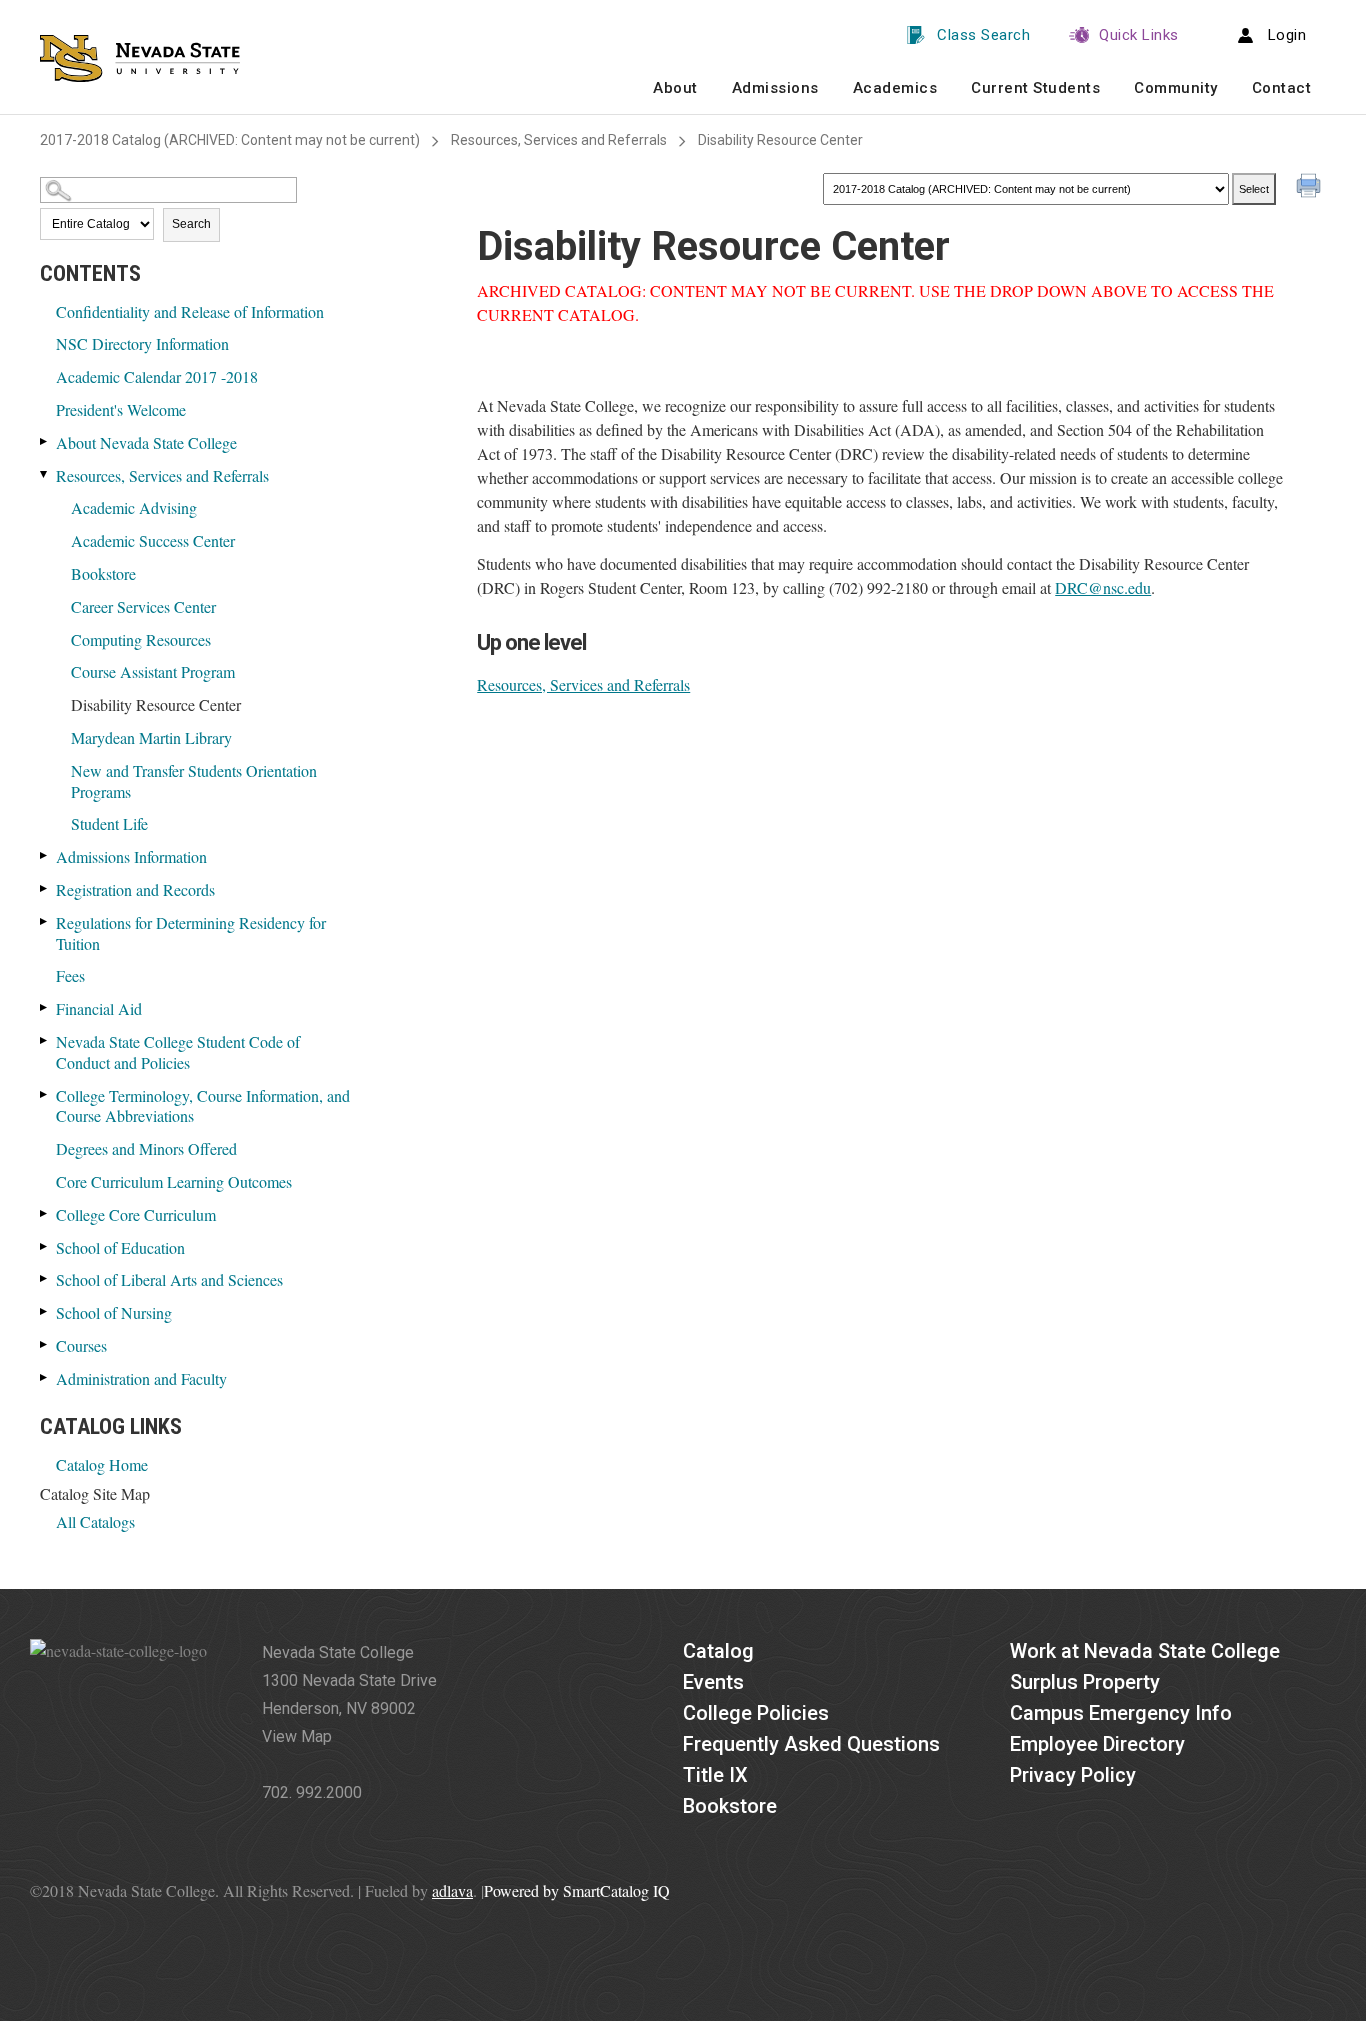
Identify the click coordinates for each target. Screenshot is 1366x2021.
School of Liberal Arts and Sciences (169, 1279)
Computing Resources (141, 639)
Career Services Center (143, 606)
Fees (70, 975)
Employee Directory (1097, 1744)
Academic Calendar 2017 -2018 (157, 376)
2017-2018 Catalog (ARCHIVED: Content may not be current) (230, 140)
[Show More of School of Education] (45, 1246)
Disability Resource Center (156, 704)
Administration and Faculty (141, 1378)
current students (1035, 88)
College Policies (756, 1713)
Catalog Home (102, 1464)
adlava (452, 1890)
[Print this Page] (1311, 188)
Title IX (715, 1775)
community (1176, 88)
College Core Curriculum (136, 1214)
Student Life (109, 823)
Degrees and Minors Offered (146, 1148)
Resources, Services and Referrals (559, 140)
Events (713, 1682)
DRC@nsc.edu (1103, 587)
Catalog (718, 1651)
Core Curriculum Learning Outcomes (174, 1181)
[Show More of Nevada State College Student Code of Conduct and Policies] (45, 1040)
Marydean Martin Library (151, 737)
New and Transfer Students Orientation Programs (194, 781)
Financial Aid (99, 1008)
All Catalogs (95, 1521)
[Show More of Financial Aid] (45, 1007)
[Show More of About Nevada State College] (45, 441)
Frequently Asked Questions (811, 1744)
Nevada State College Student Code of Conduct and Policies (178, 1052)
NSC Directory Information (142, 343)
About (675, 88)
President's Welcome (121, 409)
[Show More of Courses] (45, 1344)
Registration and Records (135, 889)
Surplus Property (1085, 1682)
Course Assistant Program (153, 671)
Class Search (983, 35)
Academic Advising (134, 507)
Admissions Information (131, 856)
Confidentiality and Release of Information (190, 311)
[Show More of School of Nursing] (45, 1311)
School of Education (120, 1247)
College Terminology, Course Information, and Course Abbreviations (203, 1106)
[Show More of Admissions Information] (45, 855)
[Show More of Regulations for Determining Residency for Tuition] (45, 921)
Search (191, 224)
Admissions (775, 88)
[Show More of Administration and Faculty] (45, 1377)
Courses (81, 1345)
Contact (1282, 88)
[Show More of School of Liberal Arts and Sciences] (45, 1278)
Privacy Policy (1073, 1775)
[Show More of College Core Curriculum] (45, 1213)
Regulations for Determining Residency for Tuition (191, 933)
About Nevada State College (146, 442)
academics (895, 88)
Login (1287, 35)
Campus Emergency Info (1121, 1713)
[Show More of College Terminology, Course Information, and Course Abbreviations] (45, 1094)
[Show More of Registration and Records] (45, 888)
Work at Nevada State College (1145, 1651)
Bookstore (103, 573)
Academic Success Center (153, 540)
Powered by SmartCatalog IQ (577, 1890)
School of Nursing (114, 1312)
